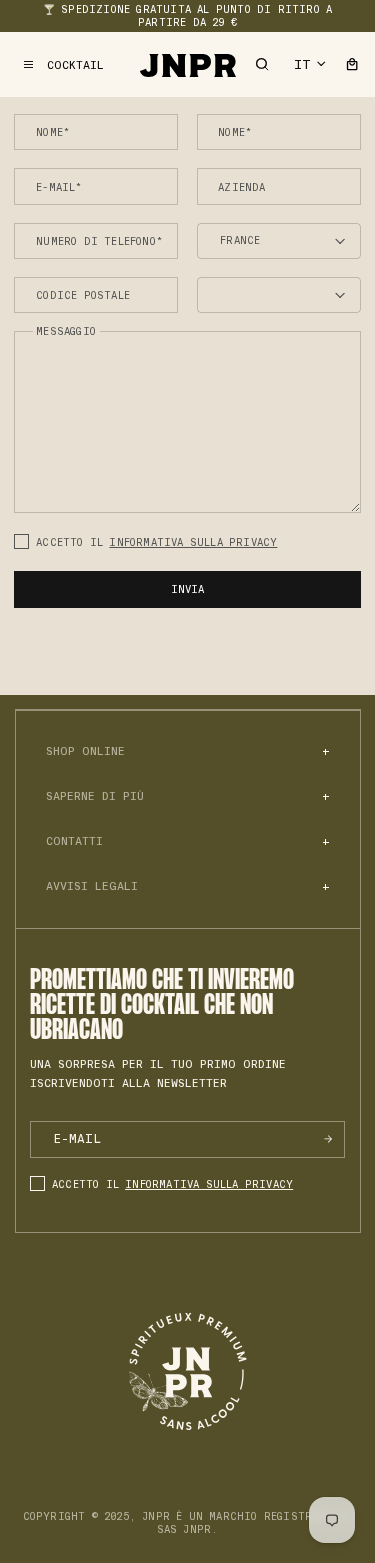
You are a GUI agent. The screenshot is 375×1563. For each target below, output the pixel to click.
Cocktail (75, 65)
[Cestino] (352, 64)
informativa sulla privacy (193, 542)
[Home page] (188, 64)
